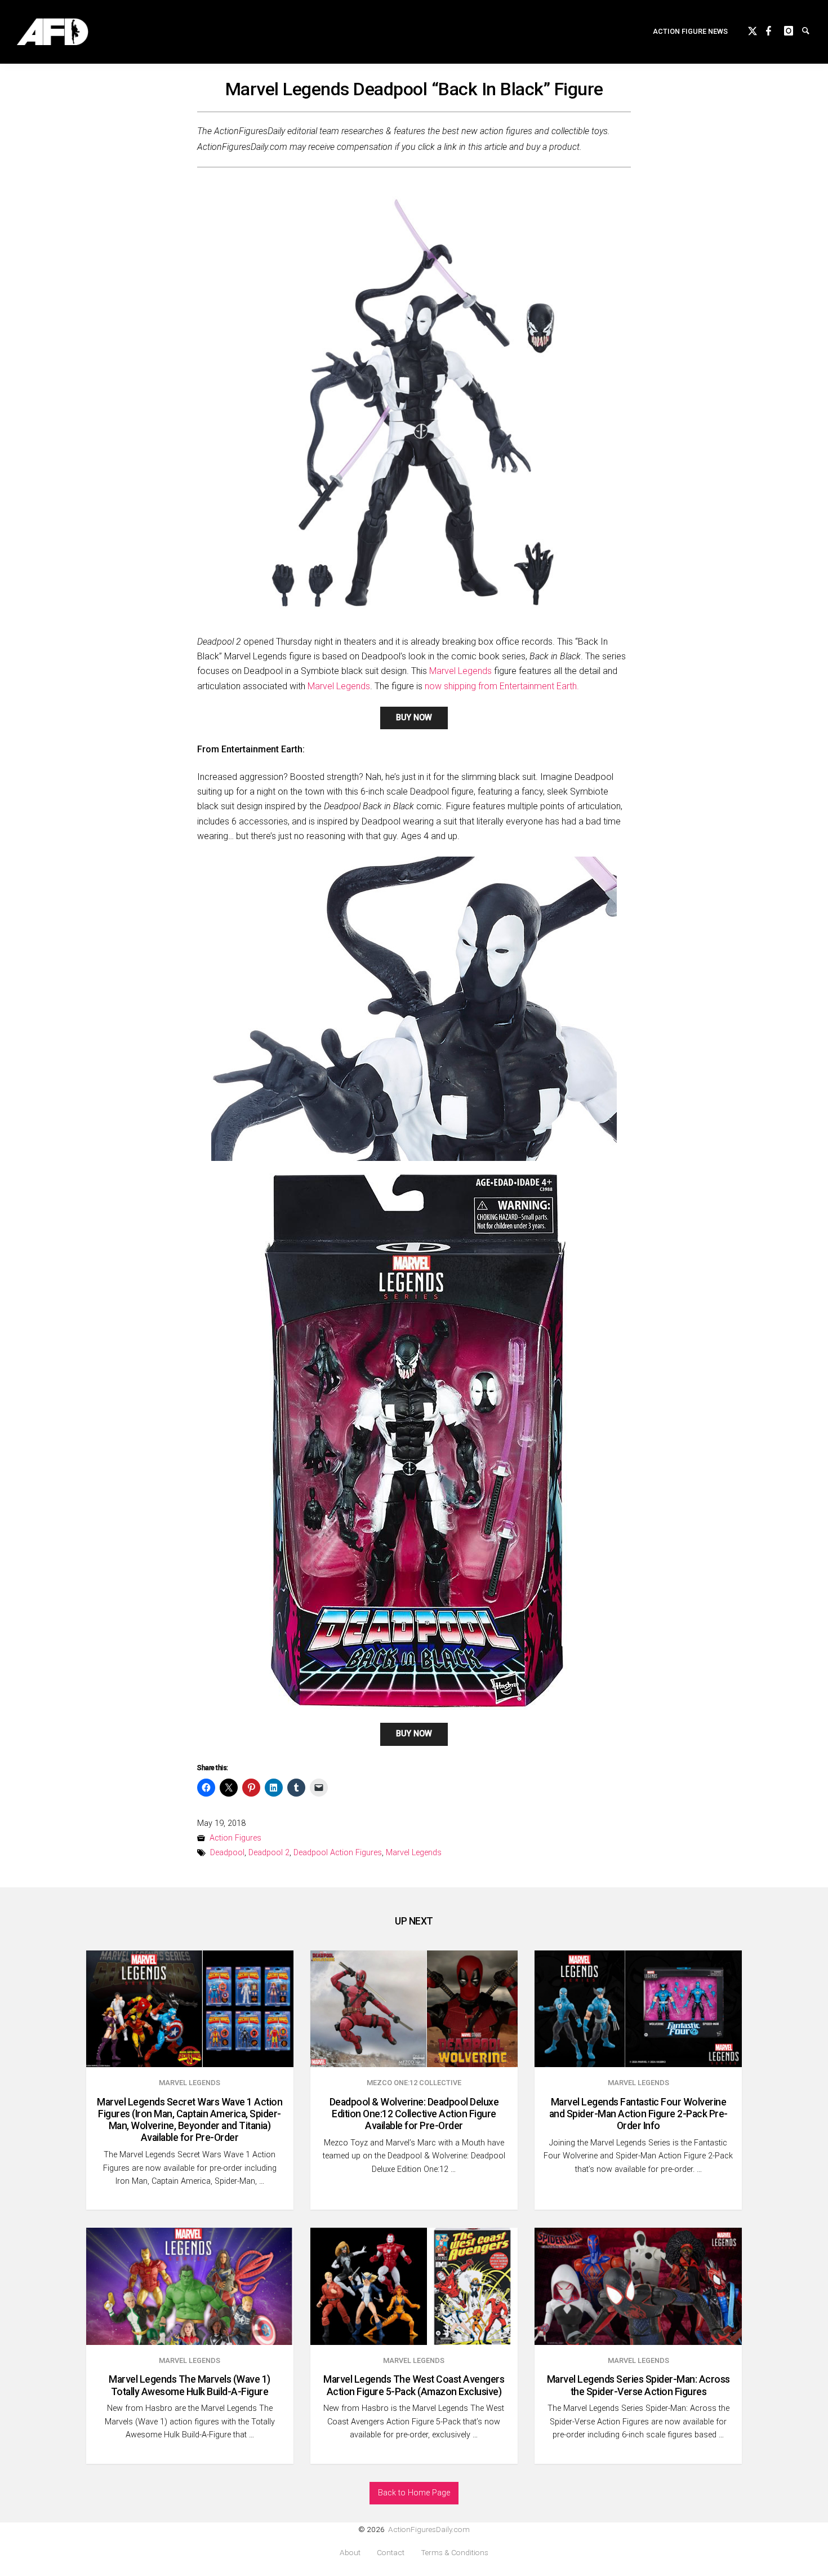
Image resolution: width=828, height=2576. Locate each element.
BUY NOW (414, 718)
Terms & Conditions (455, 2553)
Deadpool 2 (269, 1853)
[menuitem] (690, 32)
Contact (391, 2553)
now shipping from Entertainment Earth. (502, 686)
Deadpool (227, 1853)
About (350, 2553)
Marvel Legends (460, 671)
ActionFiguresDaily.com (429, 2529)
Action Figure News (690, 31)
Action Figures (235, 1838)
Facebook (775, 29)
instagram (793, 29)
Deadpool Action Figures (338, 1853)
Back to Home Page (414, 2493)
